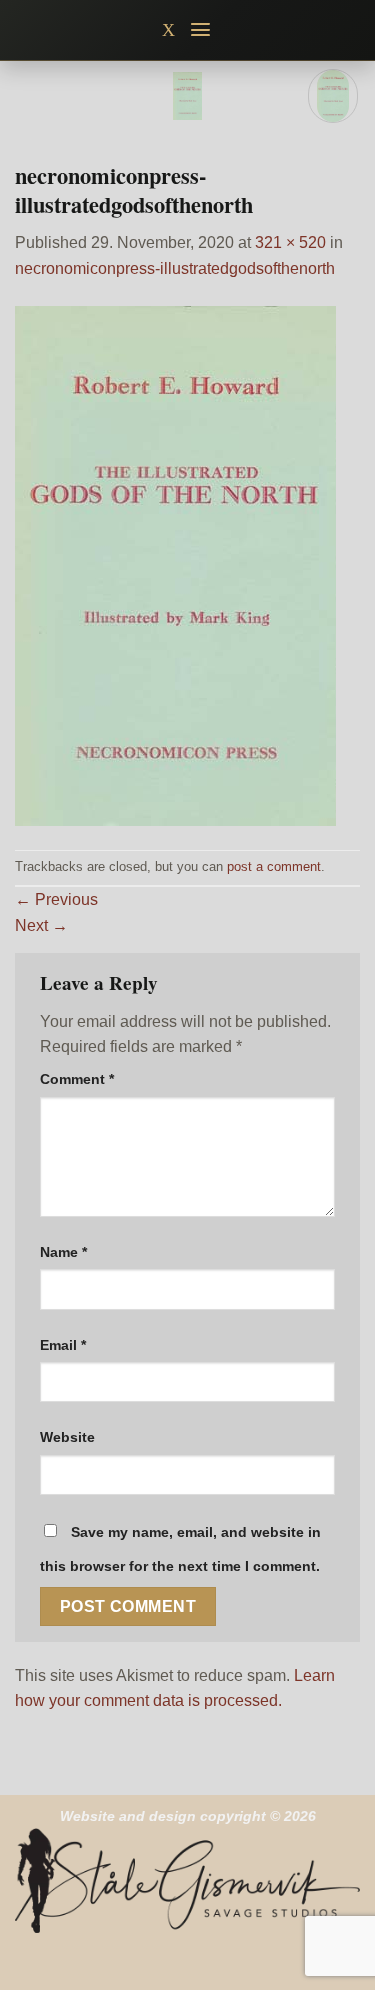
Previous (56, 899)
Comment (77, 1079)
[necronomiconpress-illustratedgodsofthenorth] (175, 564)
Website (67, 1437)
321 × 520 (290, 242)
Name (63, 1252)
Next (41, 925)
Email (63, 1345)
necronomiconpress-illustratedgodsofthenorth (175, 268)
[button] (201, 29)
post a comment (274, 866)
